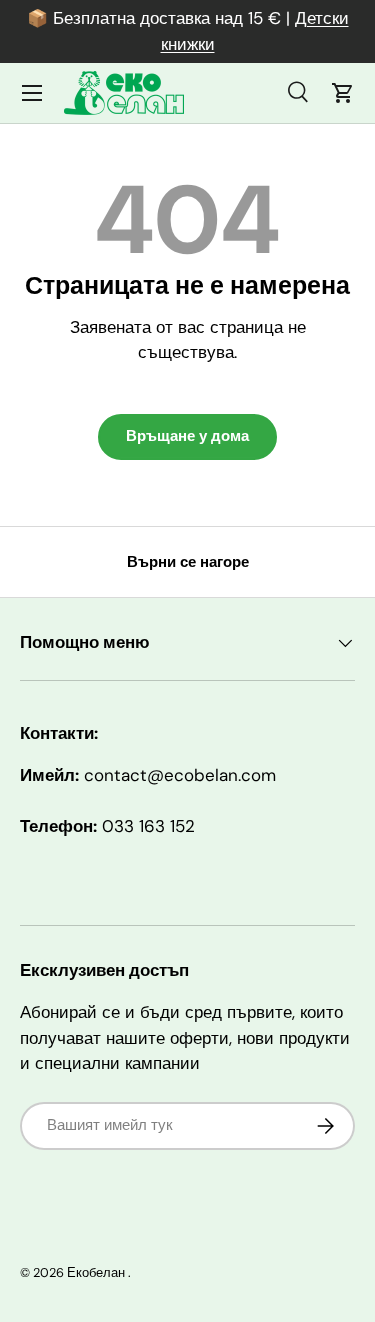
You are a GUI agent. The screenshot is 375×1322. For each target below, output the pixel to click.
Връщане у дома (187, 436)
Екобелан (96, 1272)
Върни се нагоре (188, 562)
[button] (343, 93)
